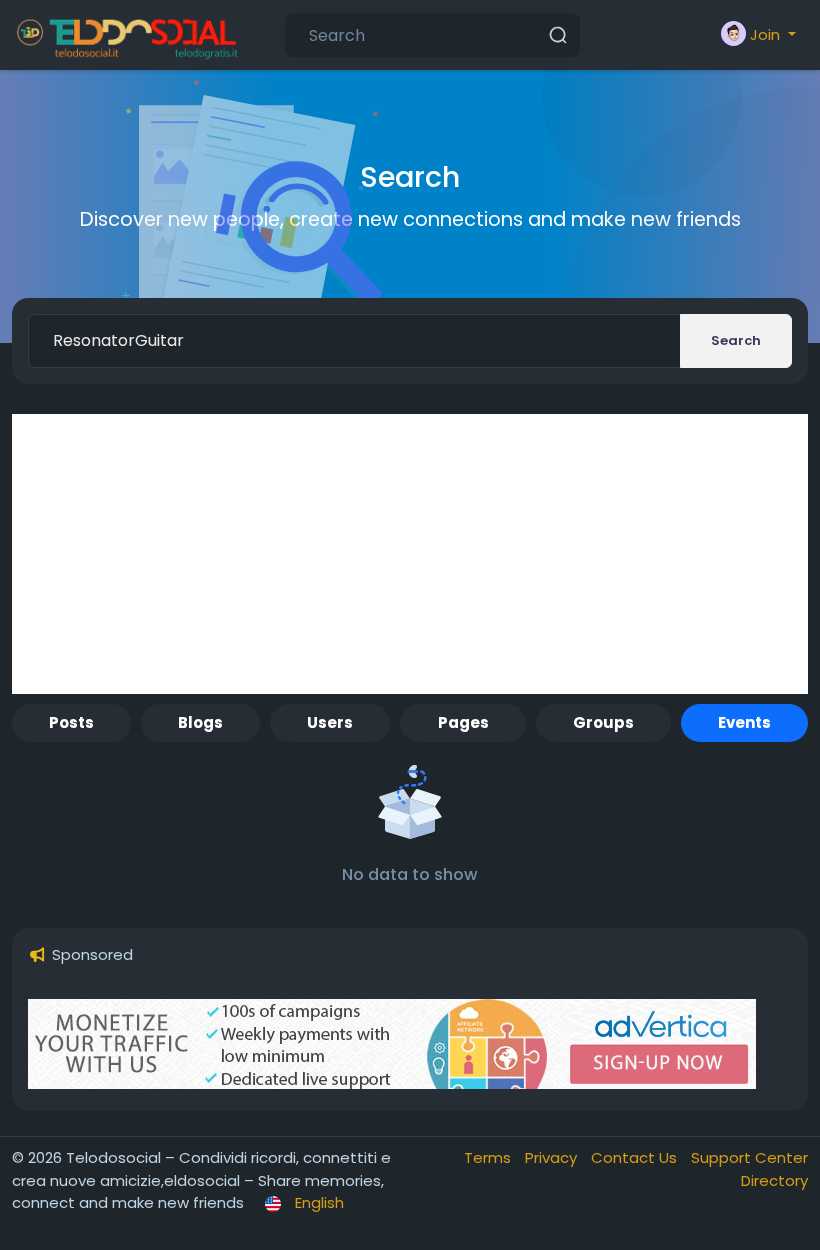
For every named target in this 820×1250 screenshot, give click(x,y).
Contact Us (636, 1157)
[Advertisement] (410, 554)
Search (736, 340)
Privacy (553, 1157)
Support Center (749, 1157)
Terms (489, 1157)
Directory (774, 1180)
